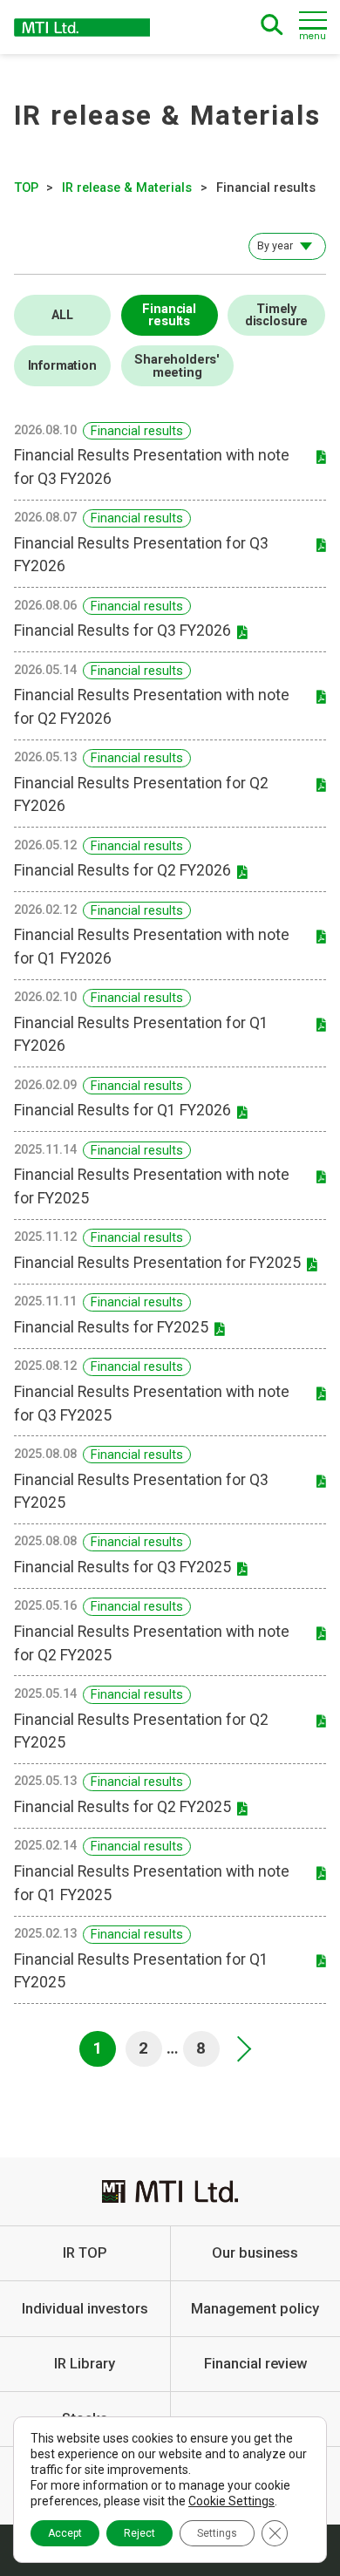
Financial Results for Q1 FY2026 (122, 1110)
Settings (217, 2533)
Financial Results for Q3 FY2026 (122, 630)
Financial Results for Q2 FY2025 (122, 1807)
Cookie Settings (231, 2501)
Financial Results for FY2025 (111, 1327)
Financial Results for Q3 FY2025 (122, 1567)
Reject (139, 2533)
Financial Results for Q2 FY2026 (122, 870)
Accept (65, 2533)
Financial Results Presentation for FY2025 (157, 1263)
